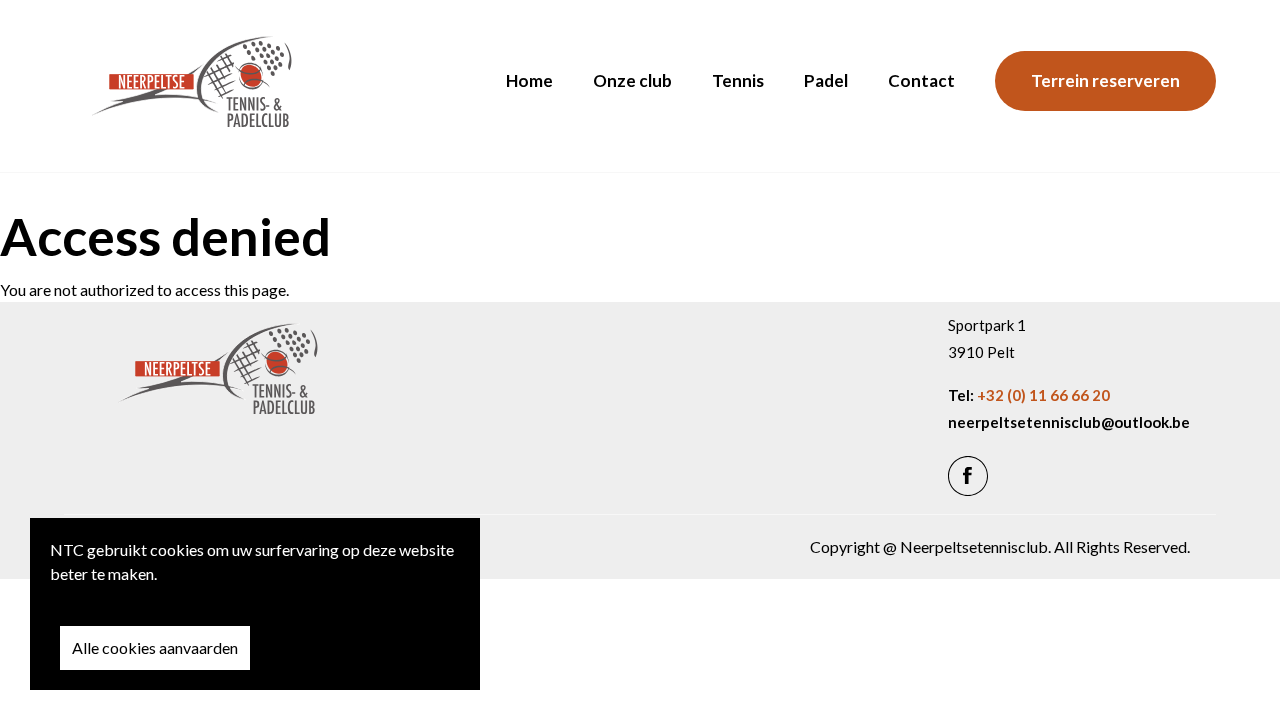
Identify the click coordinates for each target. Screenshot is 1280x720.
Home (529, 80)
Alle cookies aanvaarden (155, 647)
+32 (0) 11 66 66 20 (1043, 395)
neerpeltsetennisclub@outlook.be (1069, 422)
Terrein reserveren (1105, 80)
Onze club (632, 80)
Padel (826, 80)
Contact (921, 80)
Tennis (738, 80)
